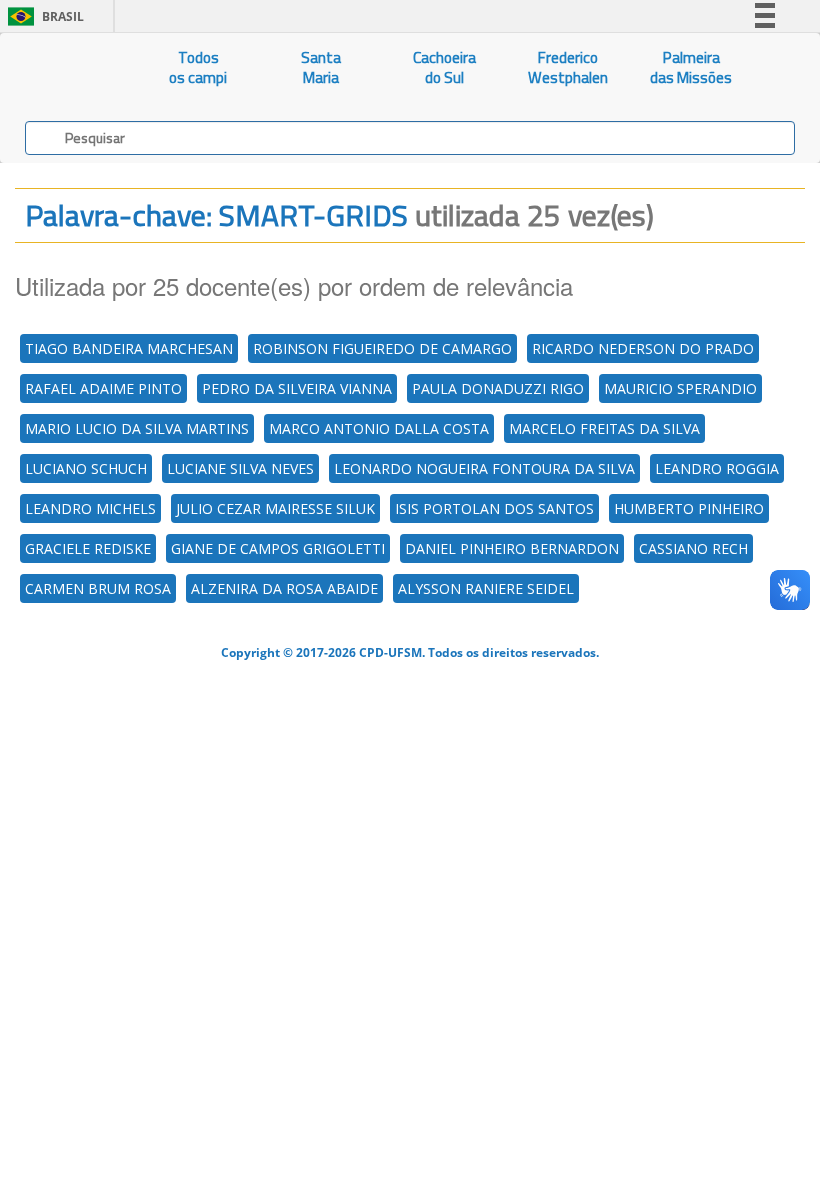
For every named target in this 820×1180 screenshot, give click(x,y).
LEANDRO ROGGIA (717, 468)
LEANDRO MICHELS (90, 508)
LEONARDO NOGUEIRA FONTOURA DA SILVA (484, 468)
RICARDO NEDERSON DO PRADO (643, 348)
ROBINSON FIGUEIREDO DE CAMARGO (382, 348)
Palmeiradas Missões (691, 67)
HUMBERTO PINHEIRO (689, 508)
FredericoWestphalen (568, 67)
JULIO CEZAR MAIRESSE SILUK (275, 508)
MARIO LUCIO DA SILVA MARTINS (137, 428)
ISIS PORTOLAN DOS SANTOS (494, 508)
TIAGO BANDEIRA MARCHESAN (129, 348)
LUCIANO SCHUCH (86, 468)
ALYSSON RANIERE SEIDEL (486, 588)
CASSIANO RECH (693, 548)
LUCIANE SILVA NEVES (240, 468)
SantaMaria (321, 67)
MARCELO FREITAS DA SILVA (604, 428)
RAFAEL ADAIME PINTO (103, 388)
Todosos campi (198, 67)
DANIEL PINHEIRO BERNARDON (512, 548)
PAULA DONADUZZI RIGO (498, 388)
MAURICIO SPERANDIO (680, 388)
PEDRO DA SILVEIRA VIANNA (297, 388)
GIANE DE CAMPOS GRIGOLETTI (278, 548)
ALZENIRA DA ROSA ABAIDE (284, 588)
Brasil (42, 16)
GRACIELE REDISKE (88, 548)
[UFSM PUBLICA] (68, 68)
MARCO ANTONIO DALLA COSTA (379, 428)
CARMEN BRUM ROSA (98, 588)
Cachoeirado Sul (444, 67)
